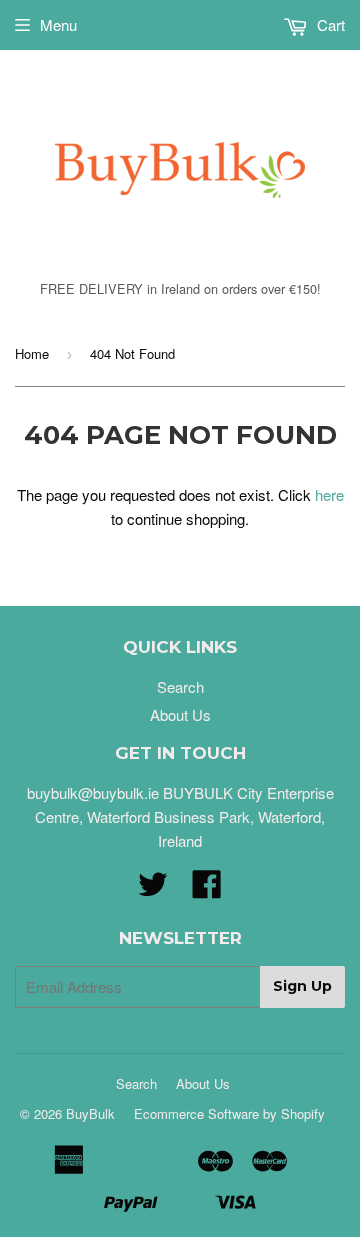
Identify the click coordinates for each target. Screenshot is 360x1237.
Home (32, 353)
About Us (180, 714)
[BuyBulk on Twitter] (153, 889)
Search (180, 686)
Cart (329, 24)
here (329, 494)
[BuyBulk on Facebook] (207, 889)
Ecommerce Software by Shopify (229, 1113)
